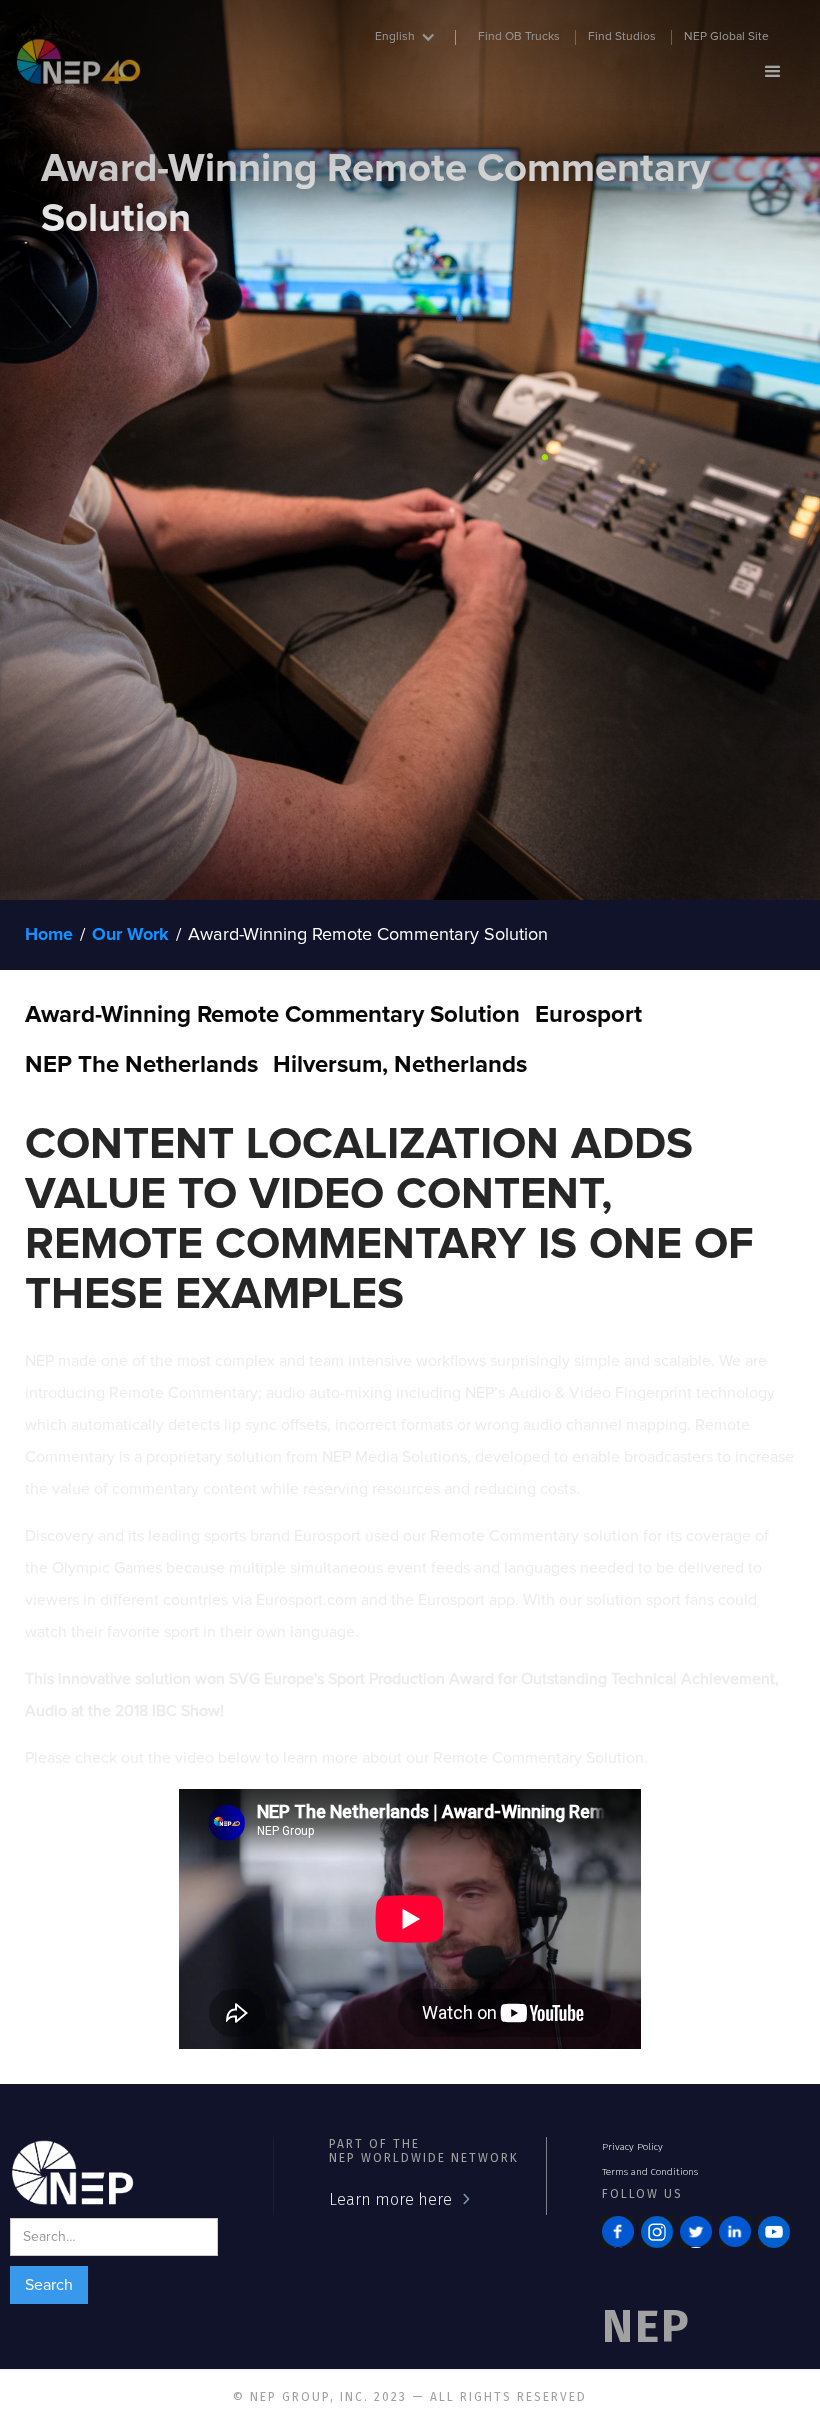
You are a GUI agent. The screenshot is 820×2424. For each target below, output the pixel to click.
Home (49, 935)
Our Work (130, 935)
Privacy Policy (632, 2147)
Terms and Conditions (650, 2172)
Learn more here (390, 2199)
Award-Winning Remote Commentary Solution (368, 935)
